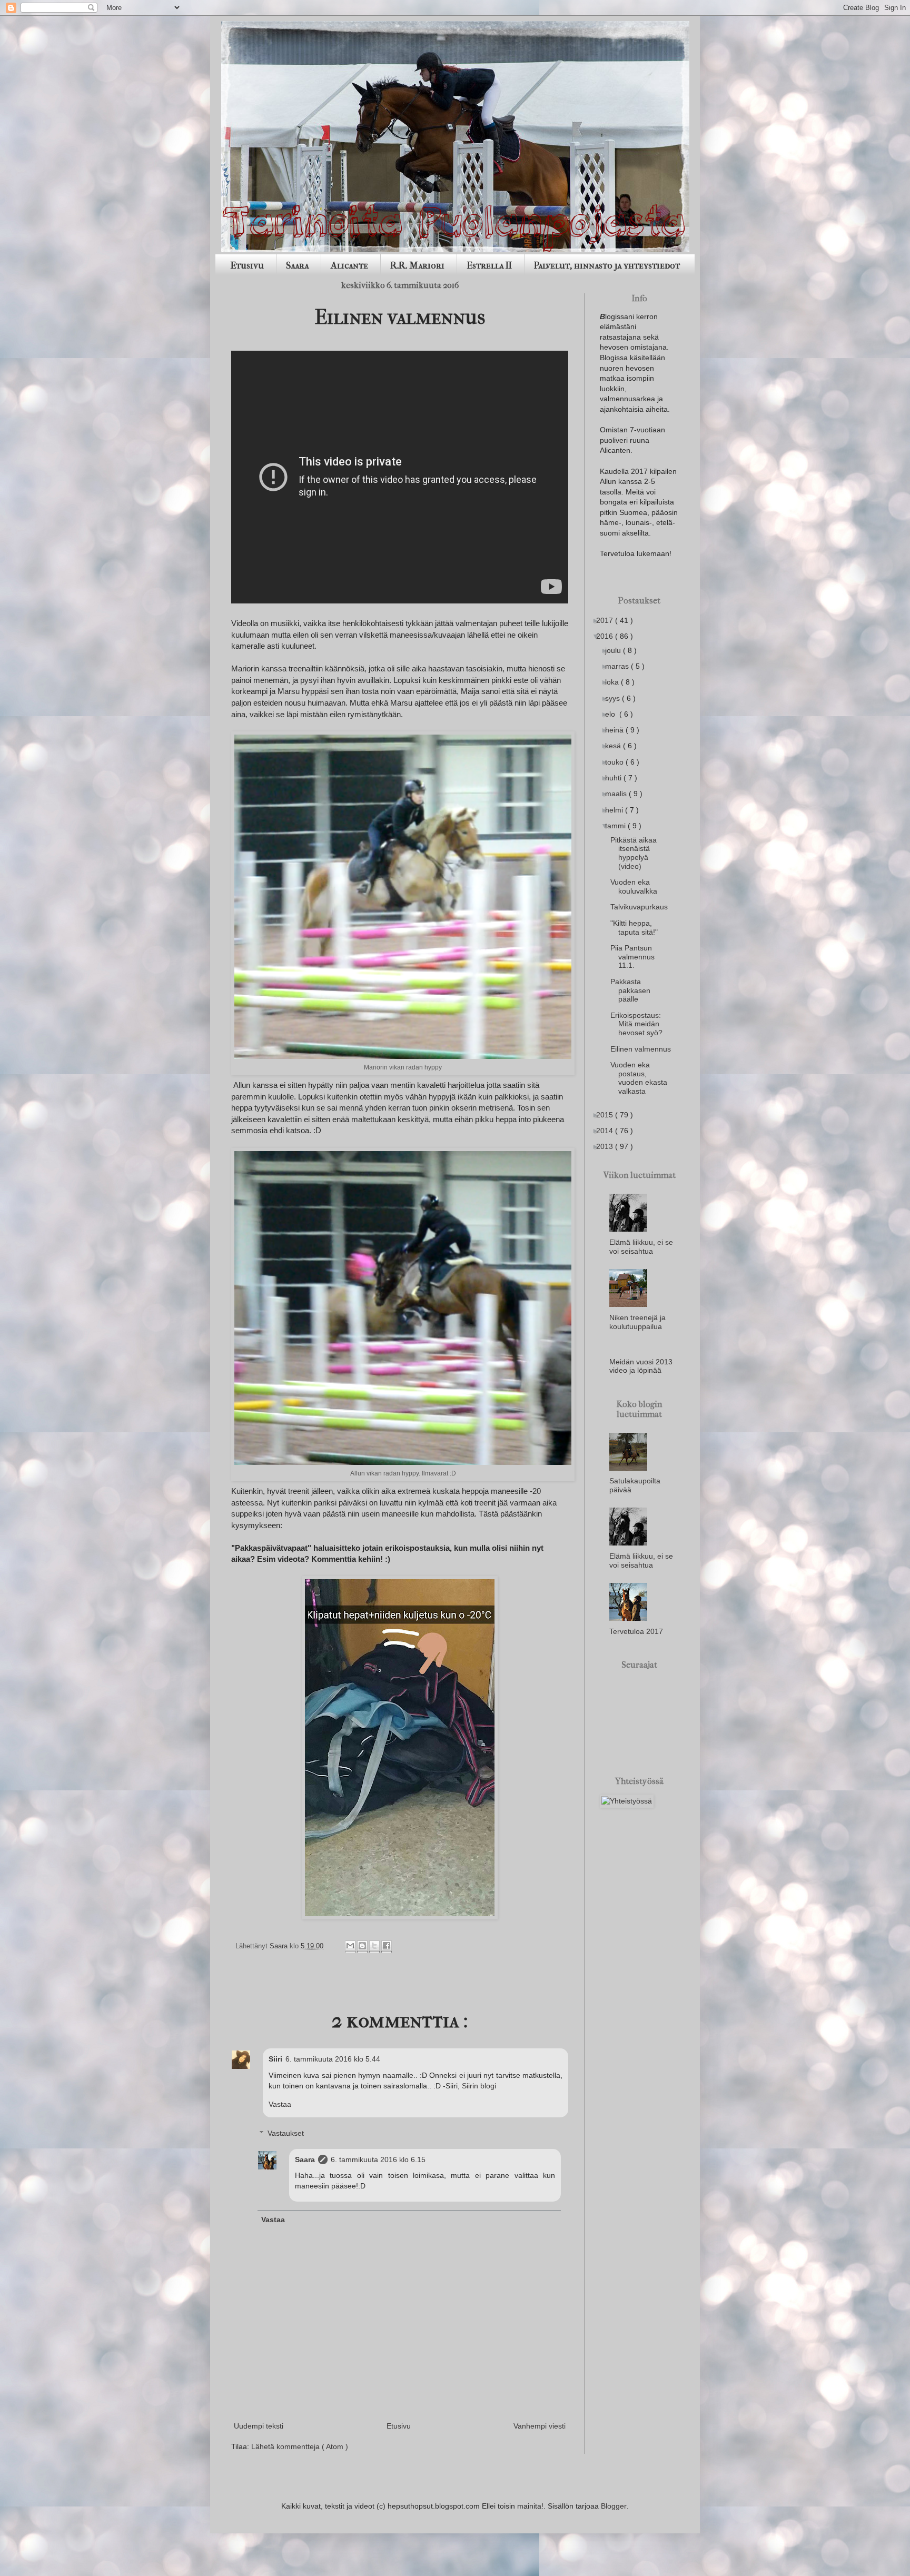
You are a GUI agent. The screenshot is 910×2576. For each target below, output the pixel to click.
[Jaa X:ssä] (374, 1946)
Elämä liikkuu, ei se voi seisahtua (641, 1247)
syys (616, 698)
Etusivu (247, 266)
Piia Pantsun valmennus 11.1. (636, 957)
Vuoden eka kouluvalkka (638, 886)
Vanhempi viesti (540, 2426)
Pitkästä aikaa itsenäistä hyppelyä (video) (637, 853)
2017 (609, 620)
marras (621, 666)
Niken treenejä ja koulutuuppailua (637, 1322)
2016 (609, 636)
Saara (297, 266)
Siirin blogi (479, 2086)
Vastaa (280, 2104)
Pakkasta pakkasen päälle (634, 990)
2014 (609, 1131)
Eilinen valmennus (645, 1049)
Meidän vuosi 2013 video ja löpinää (641, 1366)
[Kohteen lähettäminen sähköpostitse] (350, 1946)
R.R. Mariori (417, 266)
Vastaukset (286, 2133)
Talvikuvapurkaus (643, 907)
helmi (618, 810)
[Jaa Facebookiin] (387, 1946)
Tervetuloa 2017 (636, 1631)
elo (614, 714)
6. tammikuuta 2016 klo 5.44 (333, 2059)
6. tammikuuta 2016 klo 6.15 (378, 2159)
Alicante (349, 266)
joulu (617, 650)
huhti (617, 778)
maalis (620, 794)
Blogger (614, 2506)
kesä (617, 746)
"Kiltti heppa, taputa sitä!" (638, 928)
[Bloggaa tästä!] (362, 1946)
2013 (609, 1146)
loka (616, 682)
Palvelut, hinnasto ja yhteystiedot (607, 266)
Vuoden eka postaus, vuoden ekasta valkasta (643, 1078)
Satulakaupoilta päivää (635, 1485)
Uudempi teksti (259, 2426)
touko (618, 762)
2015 (609, 1115)
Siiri (275, 2059)
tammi (619, 826)
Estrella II (489, 266)
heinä (618, 730)
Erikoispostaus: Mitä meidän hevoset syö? (640, 1024)
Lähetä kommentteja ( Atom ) (300, 2446)
